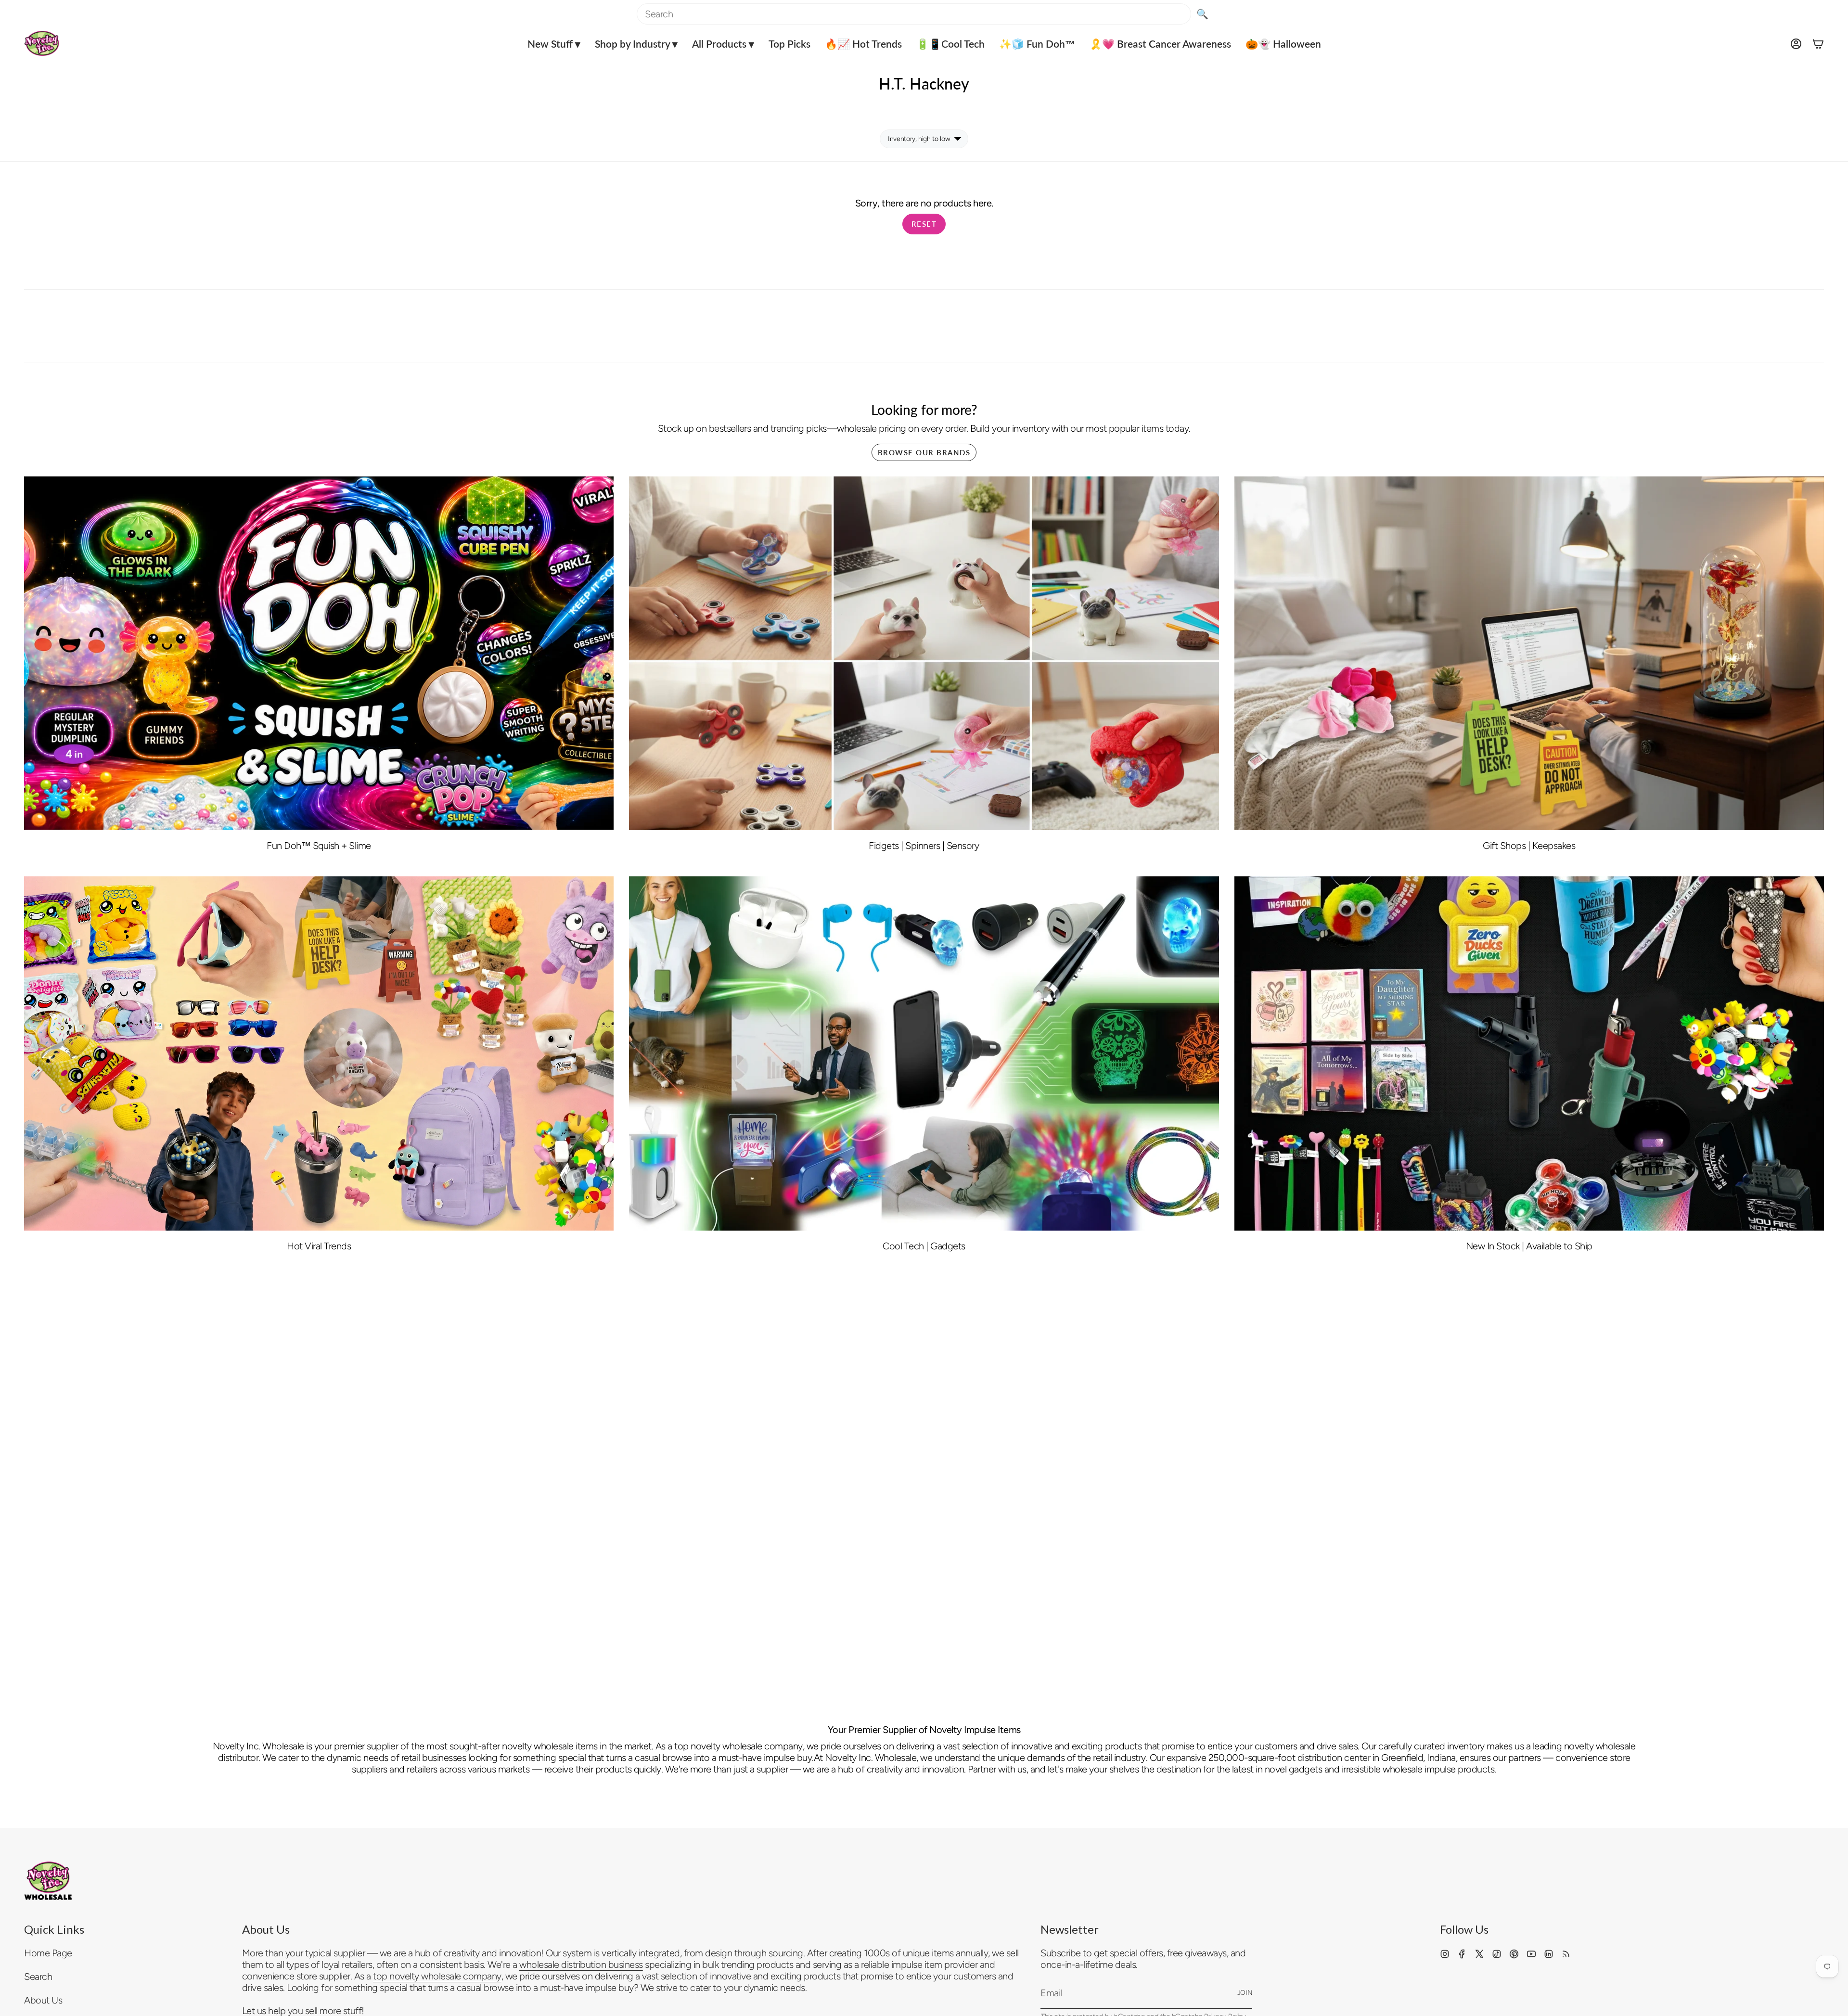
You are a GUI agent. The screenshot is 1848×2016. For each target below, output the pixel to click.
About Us (43, 2000)
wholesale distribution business (581, 1965)
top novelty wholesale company (437, 1976)
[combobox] (914, 14)
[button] (554, 44)
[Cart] (1818, 44)
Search (38, 1977)
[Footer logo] (48, 1881)
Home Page (48, 1953)
